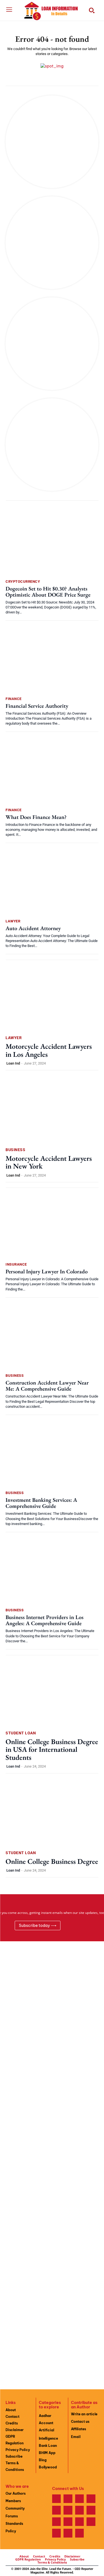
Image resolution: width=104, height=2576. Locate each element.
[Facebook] (57, 2499)
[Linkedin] (80, 2499)
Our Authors (16, 2493)
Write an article (84, 2414)
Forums (12, 2516)
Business (15, 1150)
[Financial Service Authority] (52, 660)
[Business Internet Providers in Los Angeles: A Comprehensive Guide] (52, 1572)
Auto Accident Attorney (33, 928)
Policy (11, 2531)
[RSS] (80, 2510)
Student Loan (21, 1733)
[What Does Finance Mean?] (52, 771)
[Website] (80, 2522)
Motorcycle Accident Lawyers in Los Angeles (49, 1050)
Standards (14, 2524)
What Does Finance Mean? (36, 817)
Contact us (80, 2422)
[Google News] (80, 2533)
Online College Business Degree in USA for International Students (52, 1749)
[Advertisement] (52, 2161)
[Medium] (91, 2499)
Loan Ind (13, 1063)
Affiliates (78, 2429)
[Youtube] (68, 2533)
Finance (14, 699)
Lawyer (13, 921)
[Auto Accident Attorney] (52, 882)
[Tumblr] (57, 2522)
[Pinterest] (57, 2510)
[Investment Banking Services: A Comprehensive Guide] (52, 1454)
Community (15, 2508)
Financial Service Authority (37, 706)
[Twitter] (68, 2522)
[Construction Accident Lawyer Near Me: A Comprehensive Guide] (52, 1337)
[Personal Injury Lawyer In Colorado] (52, 1226)
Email (76, 2437)
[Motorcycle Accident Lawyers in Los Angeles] (52, 998)
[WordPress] (57, 2533)
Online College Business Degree (52, 1861)
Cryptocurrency (23, 581)
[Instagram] (68, 2499)
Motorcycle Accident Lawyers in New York (49, 1162)
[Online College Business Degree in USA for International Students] (52, 1693)
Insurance (16, 1264)
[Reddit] (68, 2510)
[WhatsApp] (91, 2522)
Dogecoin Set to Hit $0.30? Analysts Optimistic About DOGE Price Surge (48, 592)
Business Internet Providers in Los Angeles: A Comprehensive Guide (45, 1620)
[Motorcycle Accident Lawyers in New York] (52, 1110)
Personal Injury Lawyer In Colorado (47, 1271)
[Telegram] (91, 2510)
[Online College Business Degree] (52, 1813)
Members (13, 2501)
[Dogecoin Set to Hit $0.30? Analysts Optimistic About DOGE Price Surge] (52, 543)
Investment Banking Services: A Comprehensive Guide (41, 1503)
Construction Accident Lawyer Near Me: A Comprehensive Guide (47, 1386)
